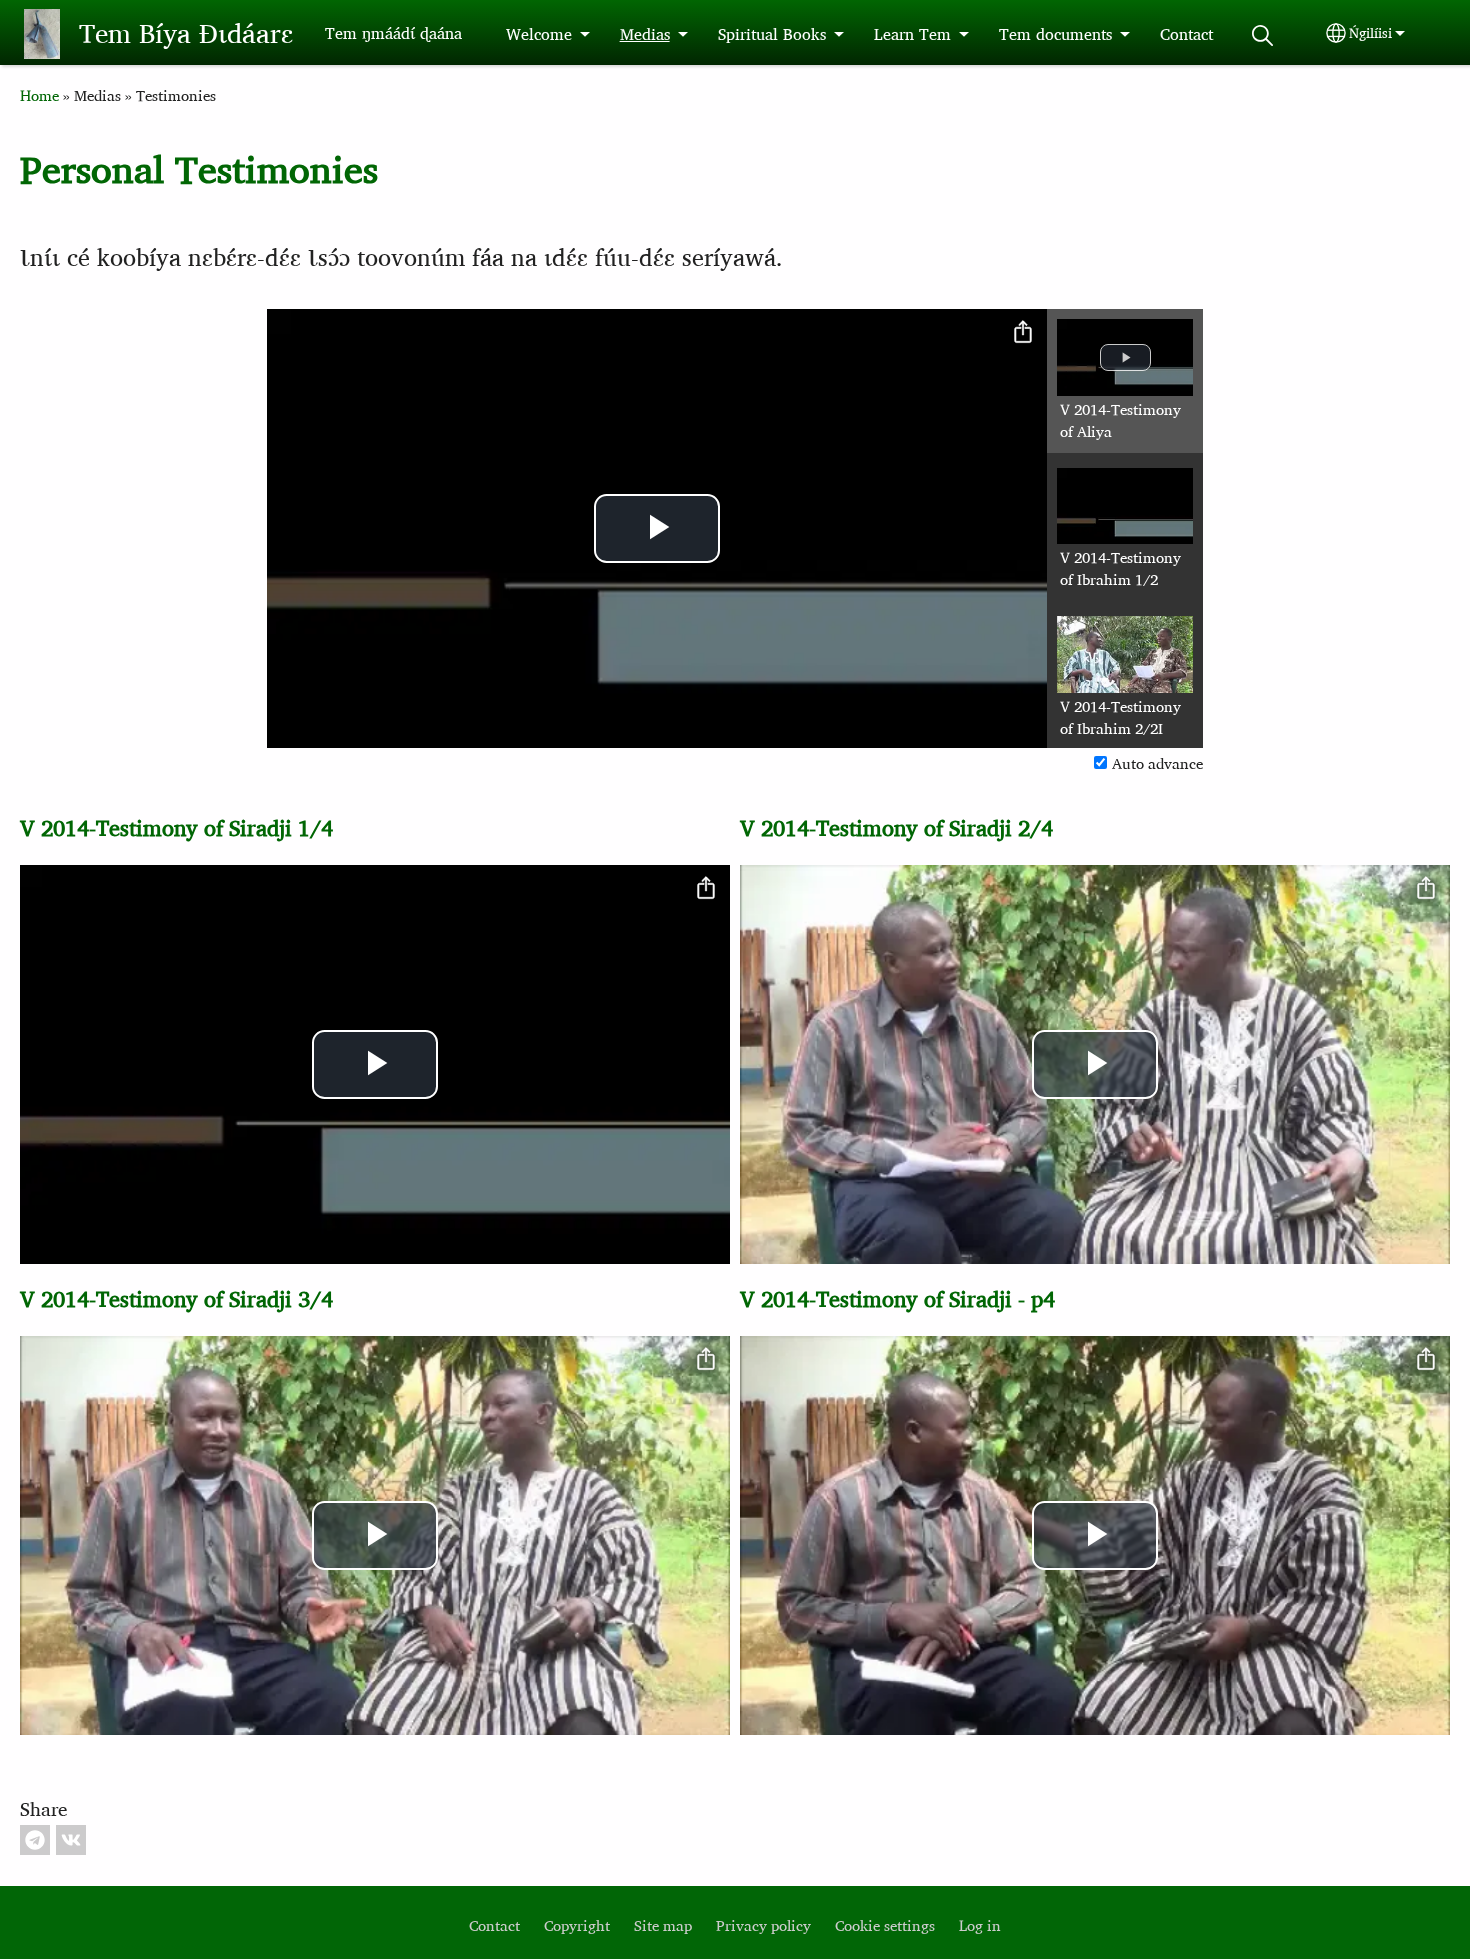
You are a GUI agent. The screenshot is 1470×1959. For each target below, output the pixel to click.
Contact (1186, 34)
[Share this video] (1023, 333)
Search (1263, 35)
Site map (663, 1925)
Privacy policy (763, 1925)
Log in (980, 1925)
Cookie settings (885, 1925)
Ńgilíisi (1370, 33)
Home (39, 95)
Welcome (539, 34)
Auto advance (1157, 763)
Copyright (577, 1925)
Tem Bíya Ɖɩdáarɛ (186, 33)
